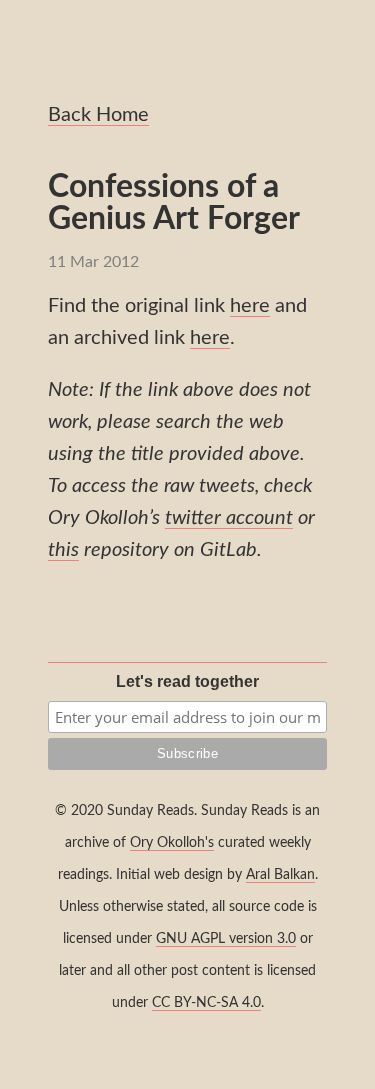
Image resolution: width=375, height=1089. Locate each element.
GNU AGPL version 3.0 (226, 938)
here (250, 306)
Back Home (98, 115)
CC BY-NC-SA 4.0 (206, 1002)
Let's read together (187, 681)
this (63, 550)
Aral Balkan (280, 874)
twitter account (229, 518)
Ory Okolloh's (172, 842)
